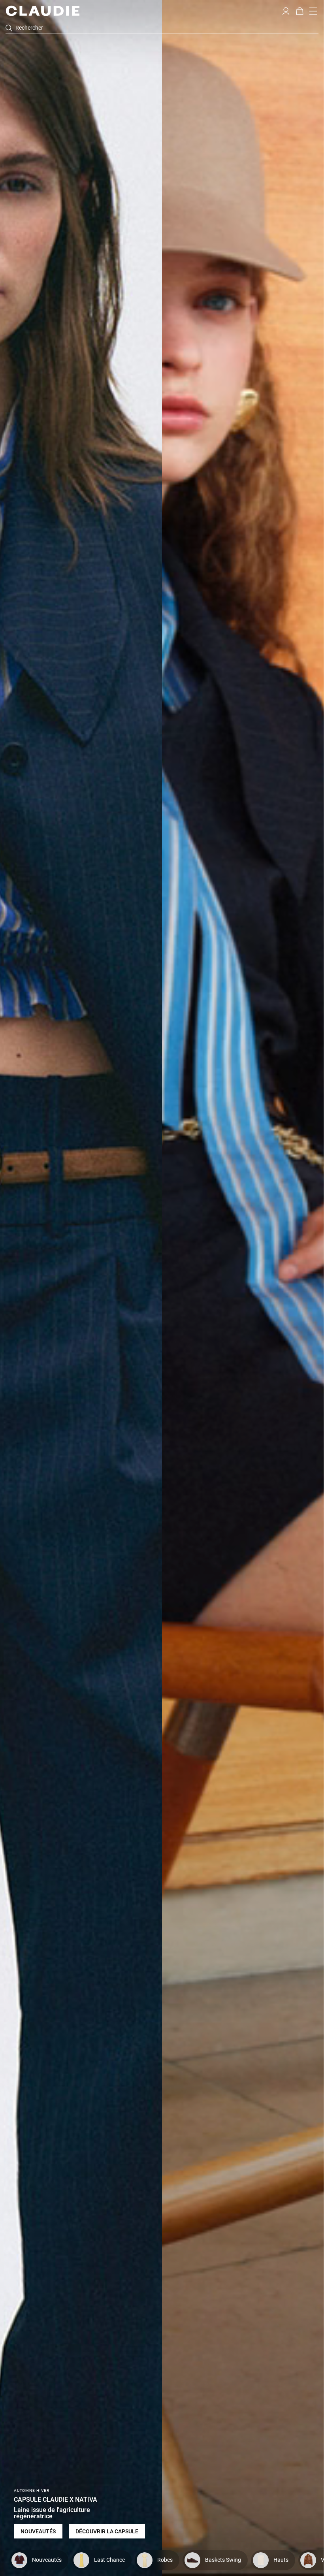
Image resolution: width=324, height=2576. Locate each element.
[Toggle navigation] (313, 11)
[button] (286, 10)
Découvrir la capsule (107, 2531)
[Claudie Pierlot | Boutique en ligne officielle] (42, 11)
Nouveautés (38, 2531)
